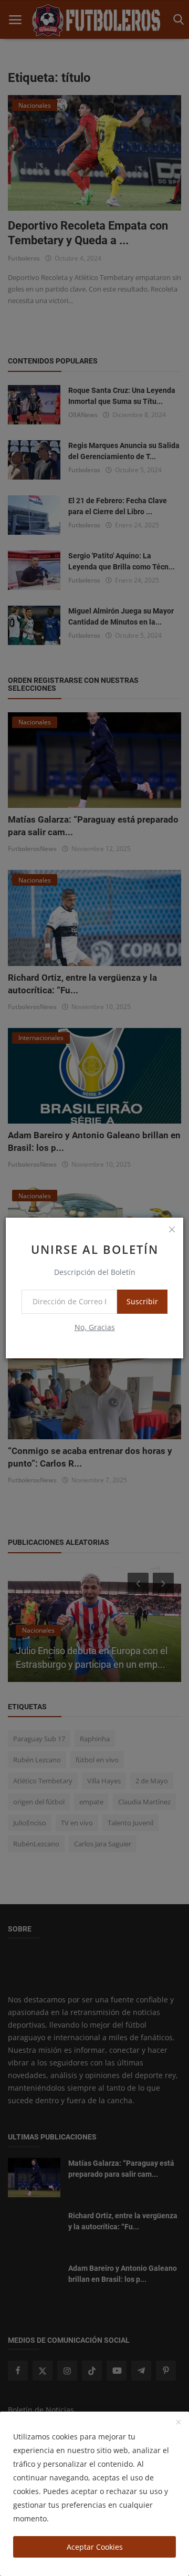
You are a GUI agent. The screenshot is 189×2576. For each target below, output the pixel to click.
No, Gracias (95, 1327)
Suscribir (142, 1301)
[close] (172, 1229)
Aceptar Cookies (95, 2547)
